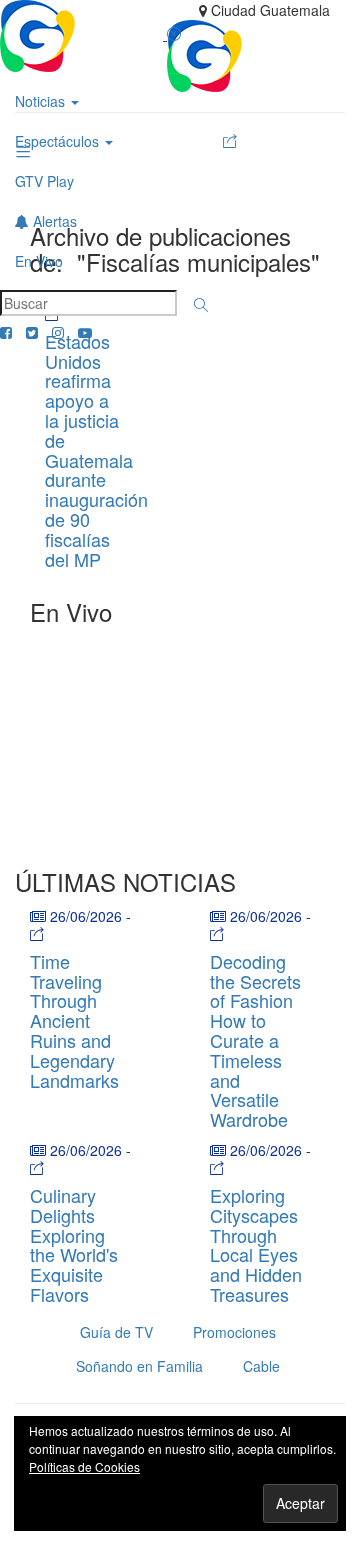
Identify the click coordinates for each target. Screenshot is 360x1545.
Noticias (42, 101)
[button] (201, 305)
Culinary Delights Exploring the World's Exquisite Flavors (74, 1244)
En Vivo (39, 261)
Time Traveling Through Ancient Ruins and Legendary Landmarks (74, 1020)
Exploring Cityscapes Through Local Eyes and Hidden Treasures (256, 1244)
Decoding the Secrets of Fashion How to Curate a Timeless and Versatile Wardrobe (255, 1040)
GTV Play (44, 181)
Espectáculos (59, 141)
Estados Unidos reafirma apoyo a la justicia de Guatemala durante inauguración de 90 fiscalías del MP (96, 450)
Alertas (53, 221)
